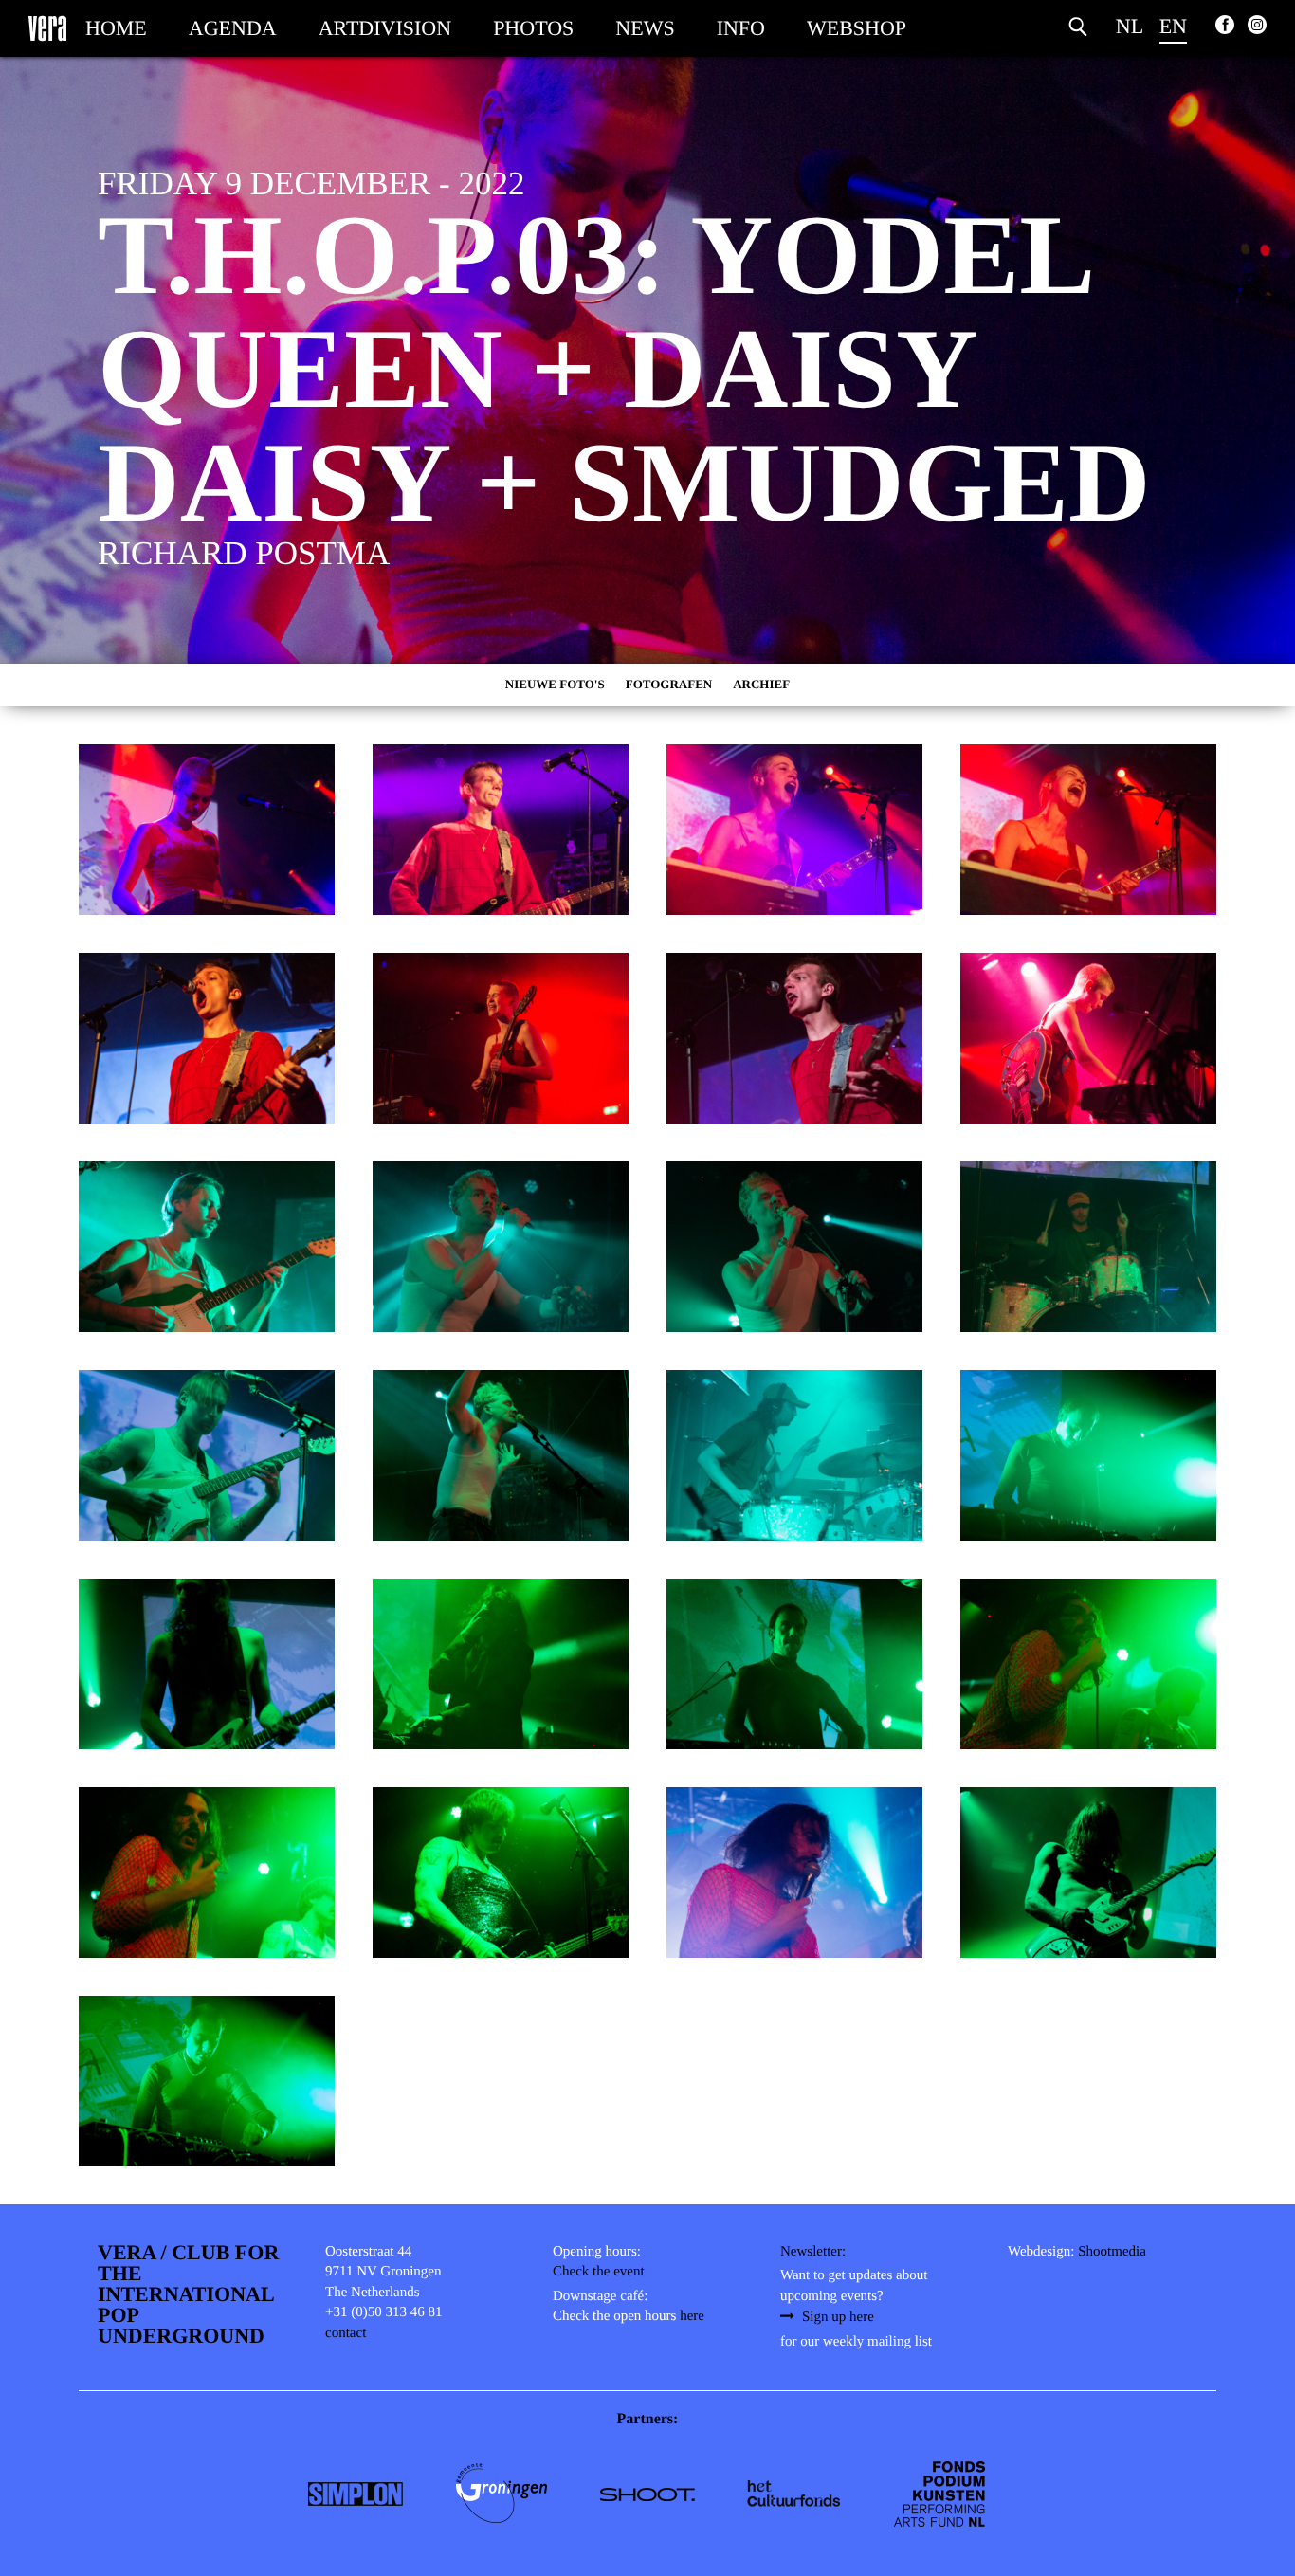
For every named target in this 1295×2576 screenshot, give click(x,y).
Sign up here (838, 2317)
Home (116, 28)
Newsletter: (813, 2252)
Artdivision (385, 28)
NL (1130, 26)
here (692, 2316)
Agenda (233, 28)
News (645, 28)
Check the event (599, 2272)
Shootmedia (1112, 2252)
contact (346, 2333)
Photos (533, 28)
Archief (761, 684)
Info (741, 28)
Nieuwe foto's (555, 684)
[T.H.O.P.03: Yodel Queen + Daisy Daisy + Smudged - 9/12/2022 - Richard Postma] (207, 830)
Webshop (857, 28)
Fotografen (669, 684)
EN (1173, 26)
